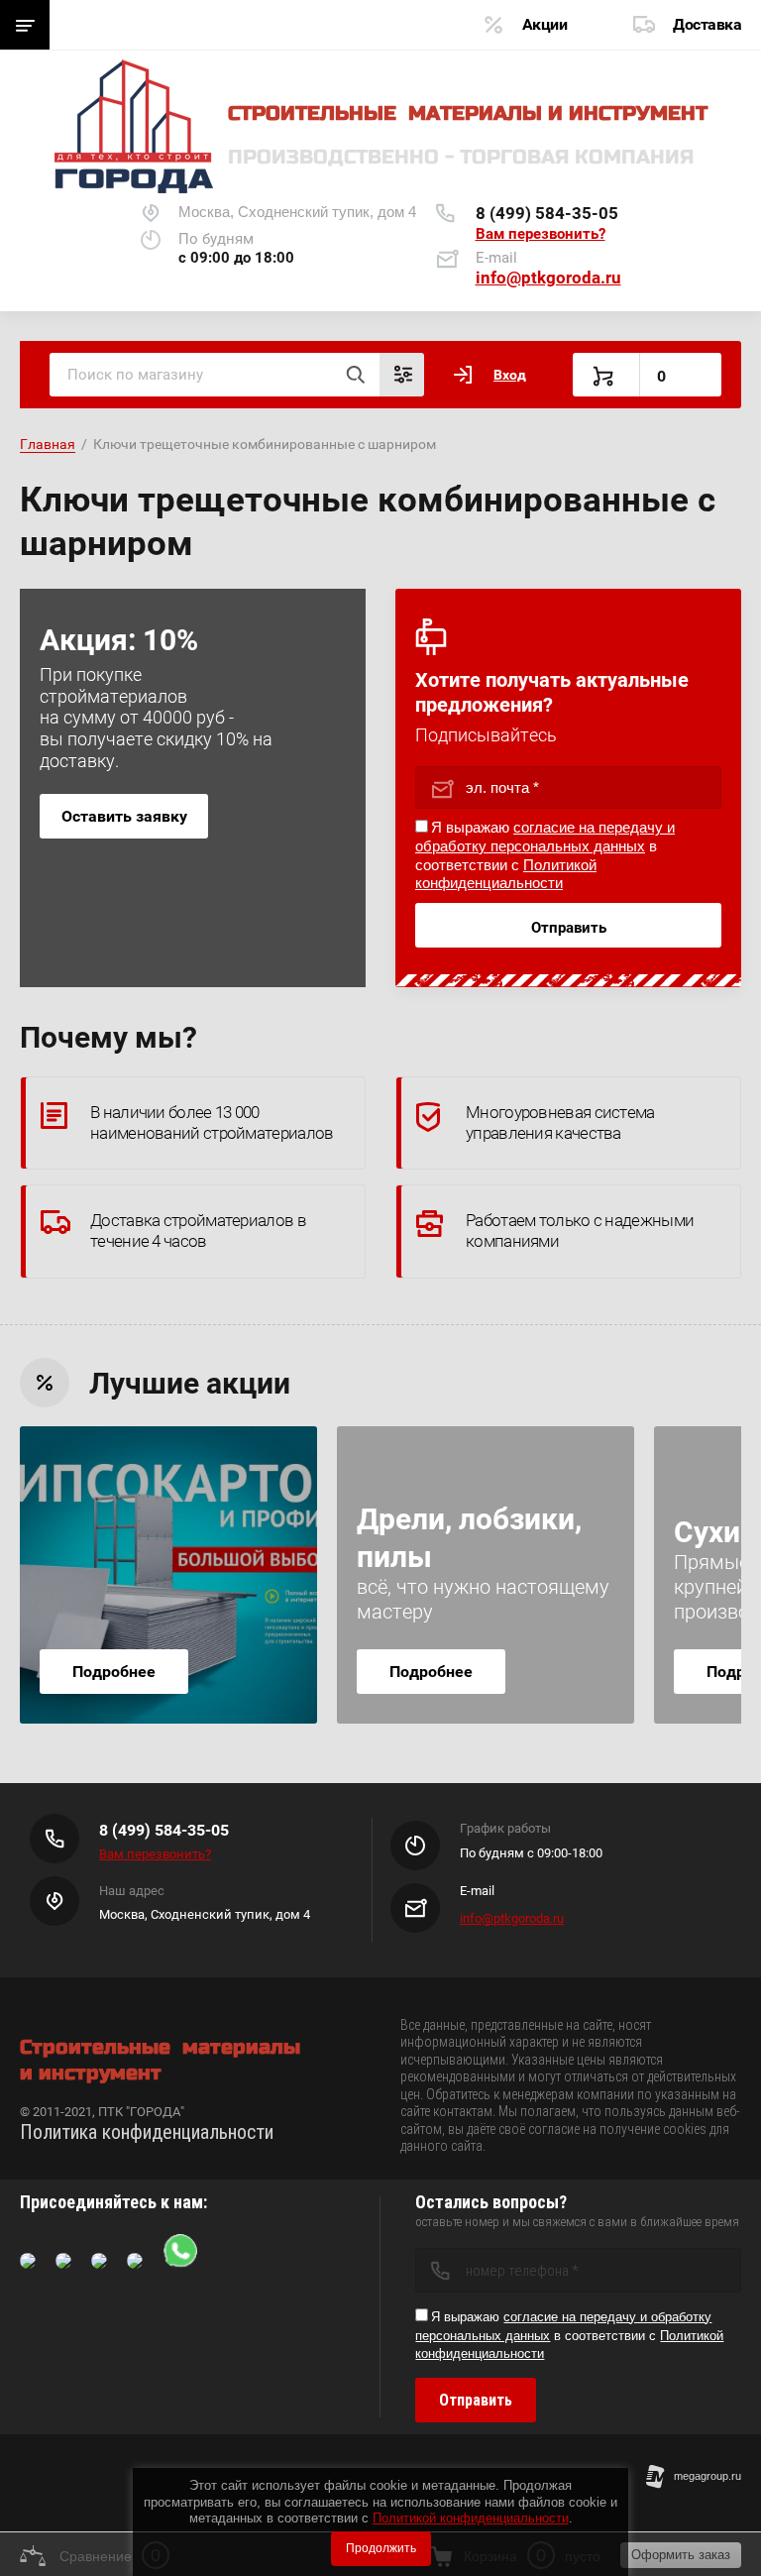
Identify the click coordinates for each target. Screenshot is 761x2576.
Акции (545, 24)
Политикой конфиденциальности (471, 2518)
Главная (48, 444)
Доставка (707, 24)
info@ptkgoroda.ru (548, 278)
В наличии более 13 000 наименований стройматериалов (212, 1122)
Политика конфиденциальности (147, 2132)
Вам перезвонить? (541, 234)
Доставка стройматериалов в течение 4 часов (198, 1231)
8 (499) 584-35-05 (547, 213)
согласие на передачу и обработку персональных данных (545, 837)
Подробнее (114, 1672)
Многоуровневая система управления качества (560, 1122)
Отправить (569, 928)
